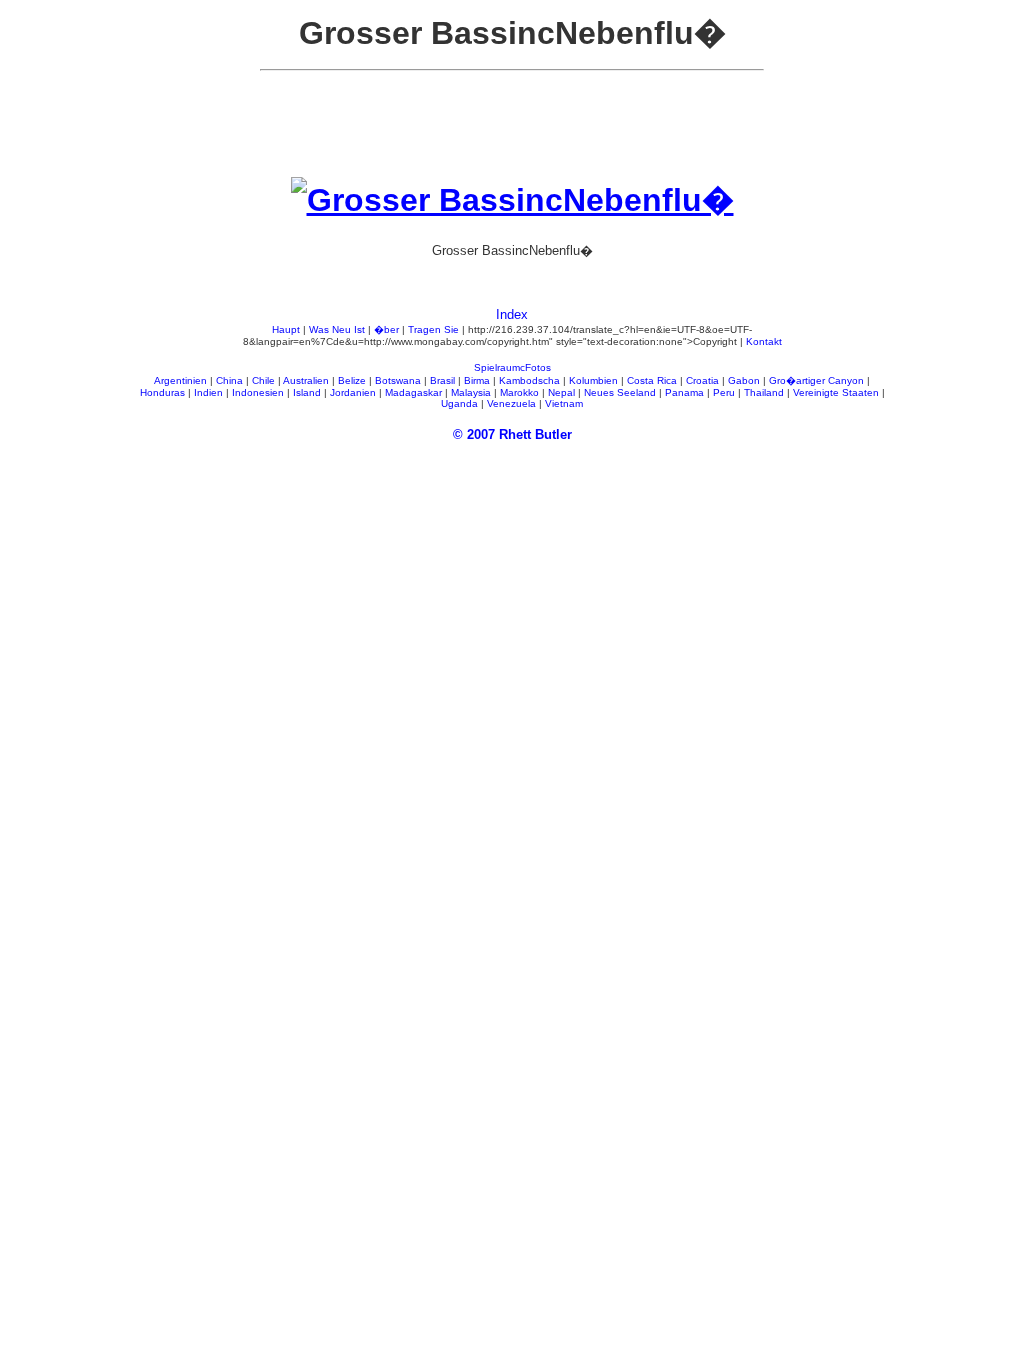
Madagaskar (413, 392)
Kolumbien (593, 380)
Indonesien (258, 392)
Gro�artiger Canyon (816, 380)
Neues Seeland (620, 392)
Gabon (744, 380)
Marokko (519, 392)
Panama (684, 392)
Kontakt (764, 341)
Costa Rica (652, 380)
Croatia (702, 380)
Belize (352, 380)
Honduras (162, 392)
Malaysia (471, 392)
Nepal (561, 392)
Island (307, 392)
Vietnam (564, 403)
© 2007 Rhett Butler (512, 434)
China (229, 380)
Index (512, 314)
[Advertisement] (512, 132)
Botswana (398, 380)
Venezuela (511, 403)
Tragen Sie (433, 329)
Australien (306, 380)
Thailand (764, 392)
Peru (724, 392)
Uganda (459, 403)
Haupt (286, 329)
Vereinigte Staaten (836, 392)
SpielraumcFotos (512, 367)
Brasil (442, 380)
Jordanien (353, 392)
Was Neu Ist (337, 329)
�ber (386, 329)
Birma (477, 380)
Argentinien (180, 380)
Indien (208, 392)
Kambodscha (529, 380)
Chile (263, 380)
